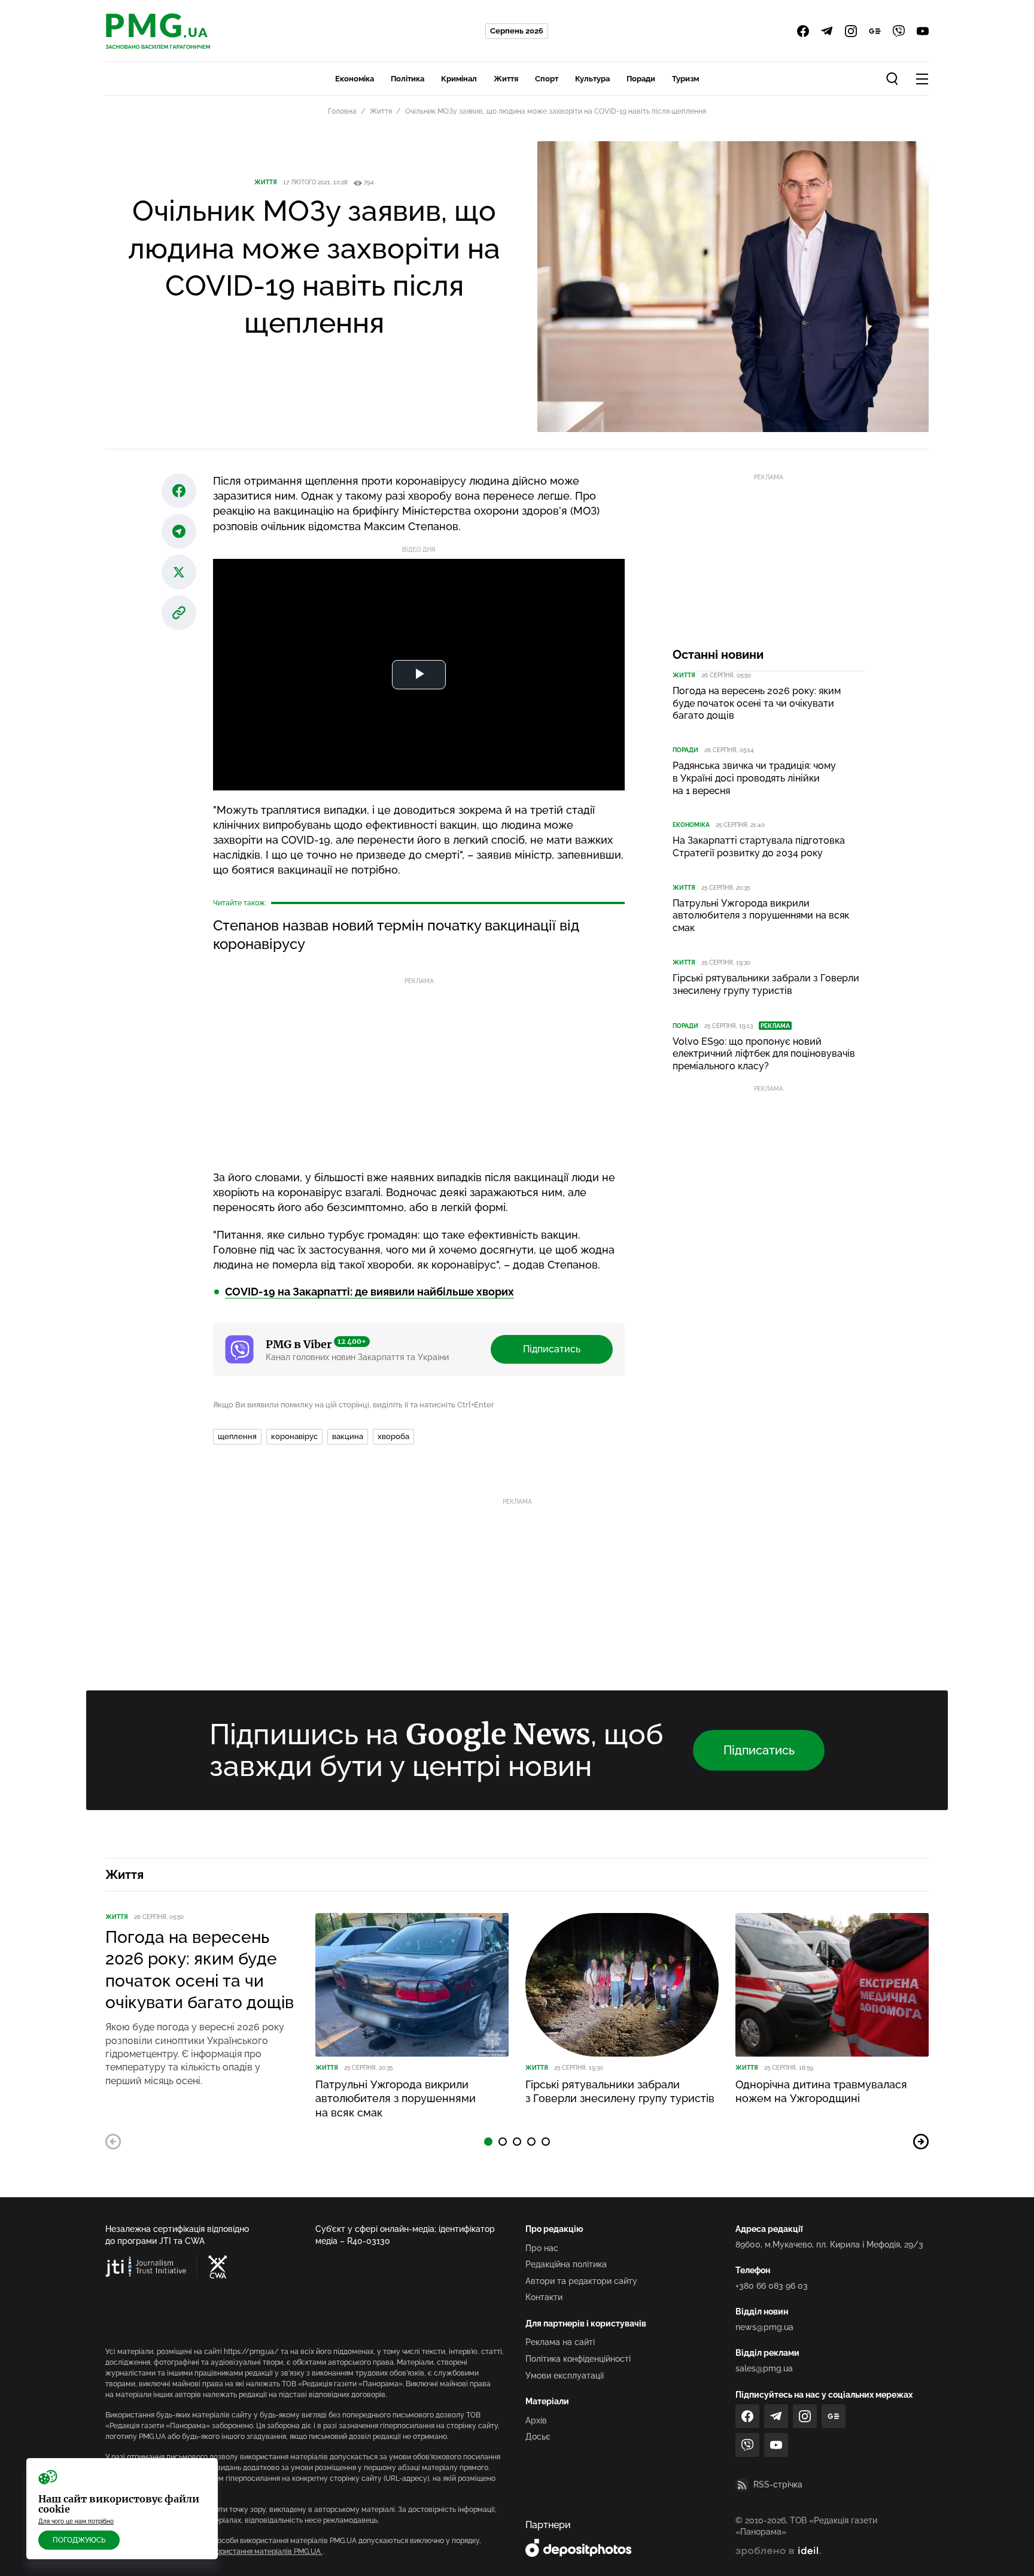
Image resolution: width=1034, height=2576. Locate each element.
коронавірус (294, 1436)
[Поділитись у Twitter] (179, 572)
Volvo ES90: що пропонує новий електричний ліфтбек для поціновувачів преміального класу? (764, 1054)
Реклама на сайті (560, 2342)
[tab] (488, 2142)
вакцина (348, 1436)
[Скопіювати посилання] (179, 613)
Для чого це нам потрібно (76, 2521)
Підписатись (552, 1349)
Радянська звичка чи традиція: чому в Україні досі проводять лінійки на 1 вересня (754, 778)
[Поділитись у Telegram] (179, 531)
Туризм (685, 79)
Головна (342, 111)
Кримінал (459, 79)
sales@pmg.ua (764, 2368)
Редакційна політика (566, 2264)
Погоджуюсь (79, 2540)
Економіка (355, 79)
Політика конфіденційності (578, 2359)
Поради (641, 79)
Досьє (538, 2437)
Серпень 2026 (517, 31)
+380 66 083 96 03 (772, 2286)
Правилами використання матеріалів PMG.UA (242, 2551)
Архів (536, 2420)
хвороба (393, 1436)
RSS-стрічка (778, 2484)
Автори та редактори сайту (581, 2281)
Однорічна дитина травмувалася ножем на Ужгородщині (821, 2091)
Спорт (547, 79)
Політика (407, 79)
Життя (506, 79)
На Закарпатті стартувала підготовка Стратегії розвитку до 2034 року (759, 847)
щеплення (237, 1436)
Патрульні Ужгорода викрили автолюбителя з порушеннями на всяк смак (761, 916)
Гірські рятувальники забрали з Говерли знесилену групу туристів (766, 984)
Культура (592, 79)
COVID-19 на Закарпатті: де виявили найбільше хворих (369, 1292)
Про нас (542, 2248)
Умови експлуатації (565, 2376)
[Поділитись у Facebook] (179, 491)
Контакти (544, 2297)
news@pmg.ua (764, 2327)
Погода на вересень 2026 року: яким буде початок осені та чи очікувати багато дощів (757, 703)
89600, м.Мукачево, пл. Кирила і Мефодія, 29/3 (829, 2245)
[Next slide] (921, 2142)
